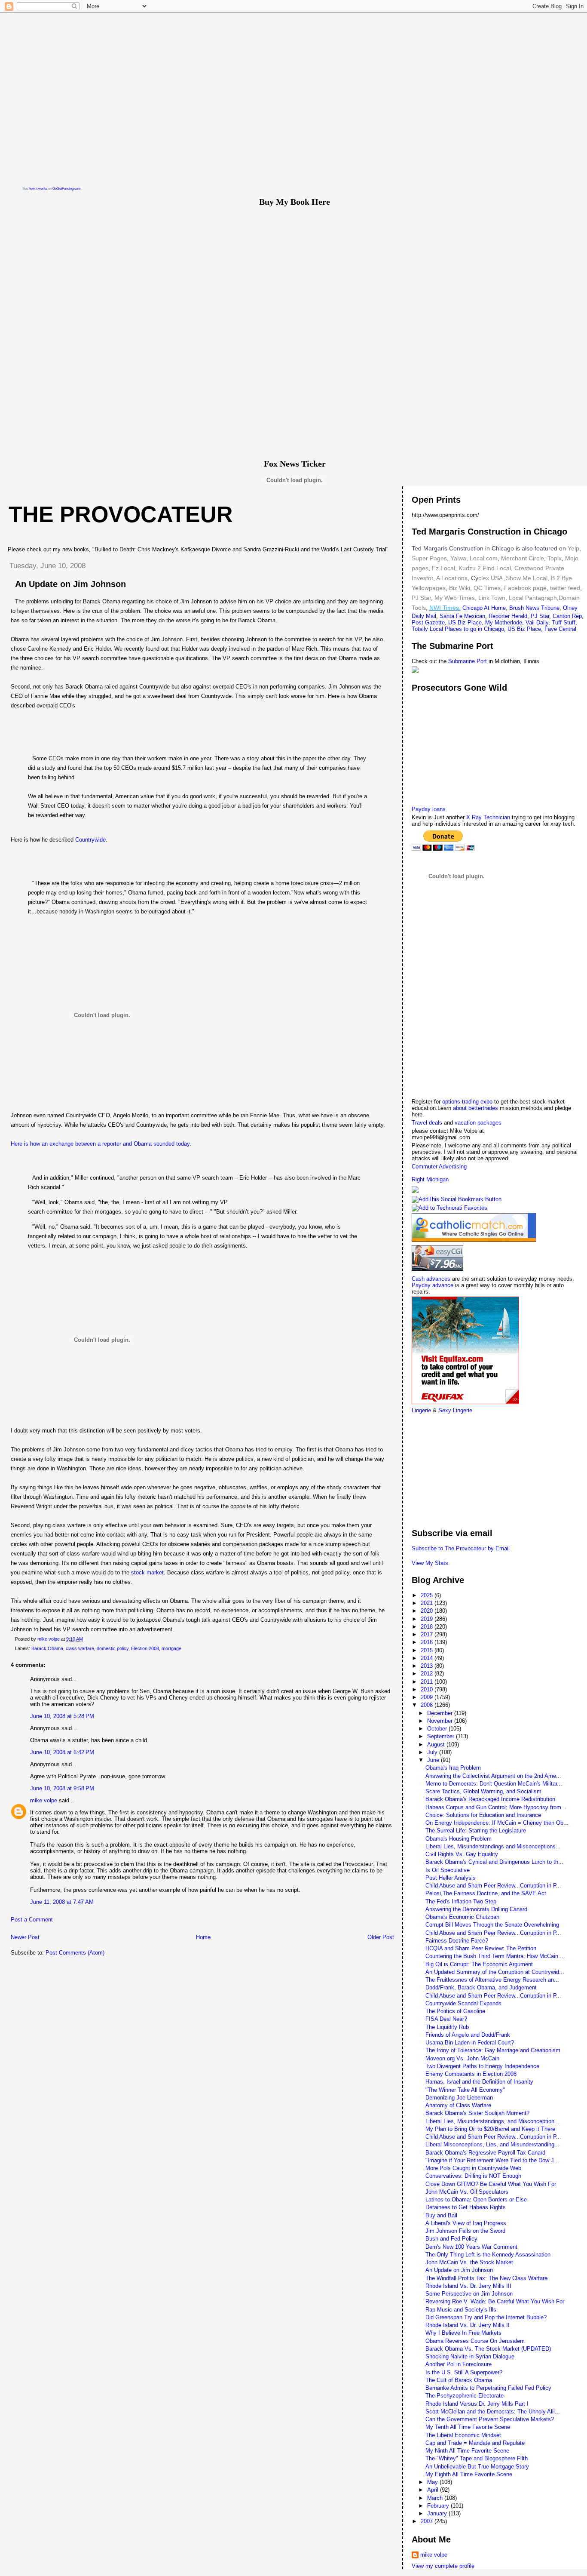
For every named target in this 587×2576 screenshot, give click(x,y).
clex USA (490, 578)
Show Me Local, (527, 578)
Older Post (381, 1937)
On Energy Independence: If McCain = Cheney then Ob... (497, 1823)
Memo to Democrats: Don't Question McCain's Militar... (494, 1784)
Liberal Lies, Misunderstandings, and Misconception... (492, 2121)
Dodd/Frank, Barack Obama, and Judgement (481, 1987)
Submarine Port (468, 661)
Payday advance (433, 1285)
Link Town (491, 598)
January (438, 2513)
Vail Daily (537, 622)
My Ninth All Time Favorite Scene (467, 2451)
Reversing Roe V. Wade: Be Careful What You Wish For (495, 2301)
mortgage (171, 1648)
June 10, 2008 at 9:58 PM (62, 1788)
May (433, 2482)
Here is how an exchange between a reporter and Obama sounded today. (101, 1144)
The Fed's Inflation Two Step (461, 1901)
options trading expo (468, 1102)
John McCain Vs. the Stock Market (469, 2262)
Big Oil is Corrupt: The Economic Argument (479, 1964)
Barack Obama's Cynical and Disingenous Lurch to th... (494, 1862)
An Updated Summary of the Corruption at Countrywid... (495, 1972)
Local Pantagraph (533, 598)
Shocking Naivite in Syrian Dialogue (470, 2356)
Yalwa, (459, 558)
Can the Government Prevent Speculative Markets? (490, 2419)
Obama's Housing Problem (459, 1839)
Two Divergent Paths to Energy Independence (482, 2066)
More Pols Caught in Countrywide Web (473, 2168)
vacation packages (478, 1123)
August (437, 1744)
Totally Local (428, 629)
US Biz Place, (525, 629)
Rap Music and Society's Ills (461, 2310)
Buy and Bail (441, 2215)
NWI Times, (445, 608)
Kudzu (467, 568)
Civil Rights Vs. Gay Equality (462, 1854)
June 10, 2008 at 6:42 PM (62, 1752)
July (433, 1752)
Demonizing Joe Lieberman (459, 2098)
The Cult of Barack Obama (459, 2380)
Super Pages (429, 558)
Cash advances (431, 1279)
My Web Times (454, 598)
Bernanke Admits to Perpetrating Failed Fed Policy (488, 2388)
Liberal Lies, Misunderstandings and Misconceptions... (493, 1846)
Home (203, 1937)
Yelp (573, 548)
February (439, 2506)
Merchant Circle (522, 558)
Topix (554, 558)
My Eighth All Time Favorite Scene (469, 2474)
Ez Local (443, 568)
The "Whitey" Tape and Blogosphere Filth (477, 2458)
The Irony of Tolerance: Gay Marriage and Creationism (493, 2050)
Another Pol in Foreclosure (459, 2364)
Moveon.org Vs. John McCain (462, 2058)
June (434, 1760)
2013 (428, 1666)
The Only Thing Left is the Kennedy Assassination (488, 2255)
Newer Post (25, 1937)
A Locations (452, 578)
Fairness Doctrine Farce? (457, 1941)
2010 (428, 1689)
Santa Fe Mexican (462, 616)
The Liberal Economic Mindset (463, 2435)
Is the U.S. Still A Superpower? (464, 2372)
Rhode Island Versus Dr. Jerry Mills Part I (477, 2404)
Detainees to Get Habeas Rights (466, 2207)
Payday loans (429, 809)
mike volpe (44, 1800)
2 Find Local (494, 568)
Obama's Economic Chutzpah (462, 1917)
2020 (428, 1611)
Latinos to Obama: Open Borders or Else (476, 2199)
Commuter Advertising (439, 1167)
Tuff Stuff (564, 622)
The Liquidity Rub (447, 2027)
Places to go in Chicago (474, 629)
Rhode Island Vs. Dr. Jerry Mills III (468, 2286)
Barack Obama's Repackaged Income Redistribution (490, 1799)
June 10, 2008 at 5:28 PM (62, 1716)
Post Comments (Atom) (75, 1953)
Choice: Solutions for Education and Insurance (483, 1815)
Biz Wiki (460, 588)
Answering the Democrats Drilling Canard (476, 1909)
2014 (428, 1658)
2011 (428, 1682)
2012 (428, 1674)
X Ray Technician (488, 817)
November (441, 1721)
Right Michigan (430, 1179)
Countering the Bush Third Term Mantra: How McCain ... (495, 1956)
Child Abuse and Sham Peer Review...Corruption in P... (493, 1886)
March (436, 2498)
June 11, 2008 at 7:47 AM (62, 1902)
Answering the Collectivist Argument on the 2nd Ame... (493, 1776)
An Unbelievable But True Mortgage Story (477, 2467)
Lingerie (421, 1410)
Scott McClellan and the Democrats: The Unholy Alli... (493, 2412)
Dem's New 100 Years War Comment (471, 2247)
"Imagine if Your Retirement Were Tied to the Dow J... (492, 2160)
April (434, 2490)
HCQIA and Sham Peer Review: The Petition (481, 1948)
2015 (428, 1650)
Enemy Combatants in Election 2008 (471, 2074)
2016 (428, 1642)
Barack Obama (47, 1648)
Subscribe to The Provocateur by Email (461, 1548)
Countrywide (90, 840)
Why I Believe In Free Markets (463, 2333)
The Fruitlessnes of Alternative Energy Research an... (492, 1980)
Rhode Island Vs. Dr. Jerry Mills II (468, 2325)
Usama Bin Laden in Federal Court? (470, 2043)
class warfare (80, 1648)
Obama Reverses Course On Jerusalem (475, 2341)
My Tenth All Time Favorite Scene (468, 2427)
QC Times (487, 588)
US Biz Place (465, 622)
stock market (147, 1572)
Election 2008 (145, 1648)
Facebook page (525, 588)
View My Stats (430, 1563)
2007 (428, 2521)
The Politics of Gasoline (455, 2011)
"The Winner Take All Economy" (465, 2090)
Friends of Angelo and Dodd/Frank (468, 2035)
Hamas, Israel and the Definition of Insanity (479, 2082)
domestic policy (113, 1648)
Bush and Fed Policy (451, 2239)
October (438, 1729)
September (442, 1736)
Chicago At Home (484, 608)
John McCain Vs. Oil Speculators (467, 2192)
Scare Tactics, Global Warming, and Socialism (483, 1791)
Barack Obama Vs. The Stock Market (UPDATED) (488, 2349)
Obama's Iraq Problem (453, 1768)
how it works (38, 189)
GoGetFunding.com (67, 189)
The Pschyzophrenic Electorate (465, 2396)
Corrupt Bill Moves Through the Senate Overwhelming (492, 1925)
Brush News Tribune (534, 608)
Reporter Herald (508, 616)
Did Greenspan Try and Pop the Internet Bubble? (486, 2317)
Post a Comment (32, 1920)
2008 (428, 1705)
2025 (428, 1595)
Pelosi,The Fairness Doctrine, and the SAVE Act (486, 1893)
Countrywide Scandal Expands (463, 2003)
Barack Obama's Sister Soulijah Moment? (477, 2113)
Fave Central (560, 629)
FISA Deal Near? (446, 2019)
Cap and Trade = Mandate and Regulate (475, 2443)
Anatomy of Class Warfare (458, 2105)
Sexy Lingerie (455, 1410)
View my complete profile (443, 2566)
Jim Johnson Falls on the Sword (465, 2231)
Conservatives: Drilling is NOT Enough (473, 2176)
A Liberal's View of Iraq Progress (466, 2223)
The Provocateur (121, 514)
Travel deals (427, 1123)
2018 (428, 1627)
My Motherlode (504, 622)
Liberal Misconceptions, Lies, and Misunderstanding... (492, 2144)
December (441, 1713)
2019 (428, 1619)
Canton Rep (567, 616)
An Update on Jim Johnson (459, 2270)
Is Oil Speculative (448, 1870)
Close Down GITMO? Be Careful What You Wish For (491, 2184)
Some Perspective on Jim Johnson (469, 2294)
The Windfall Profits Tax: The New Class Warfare (486, 2278)
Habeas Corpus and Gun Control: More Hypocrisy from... (496, 1807)
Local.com (483, 558)
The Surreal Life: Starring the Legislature (476, 1831)
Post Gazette (428, 622)
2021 (428, 1603)
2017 (428, 1634)
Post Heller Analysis (451, 1878)
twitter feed (565, 588)
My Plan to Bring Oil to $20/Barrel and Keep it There (490, 2129)
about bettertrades (476, 1108)
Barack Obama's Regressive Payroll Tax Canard (485, 2153)
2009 (428, 1697)
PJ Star (421, 598)
